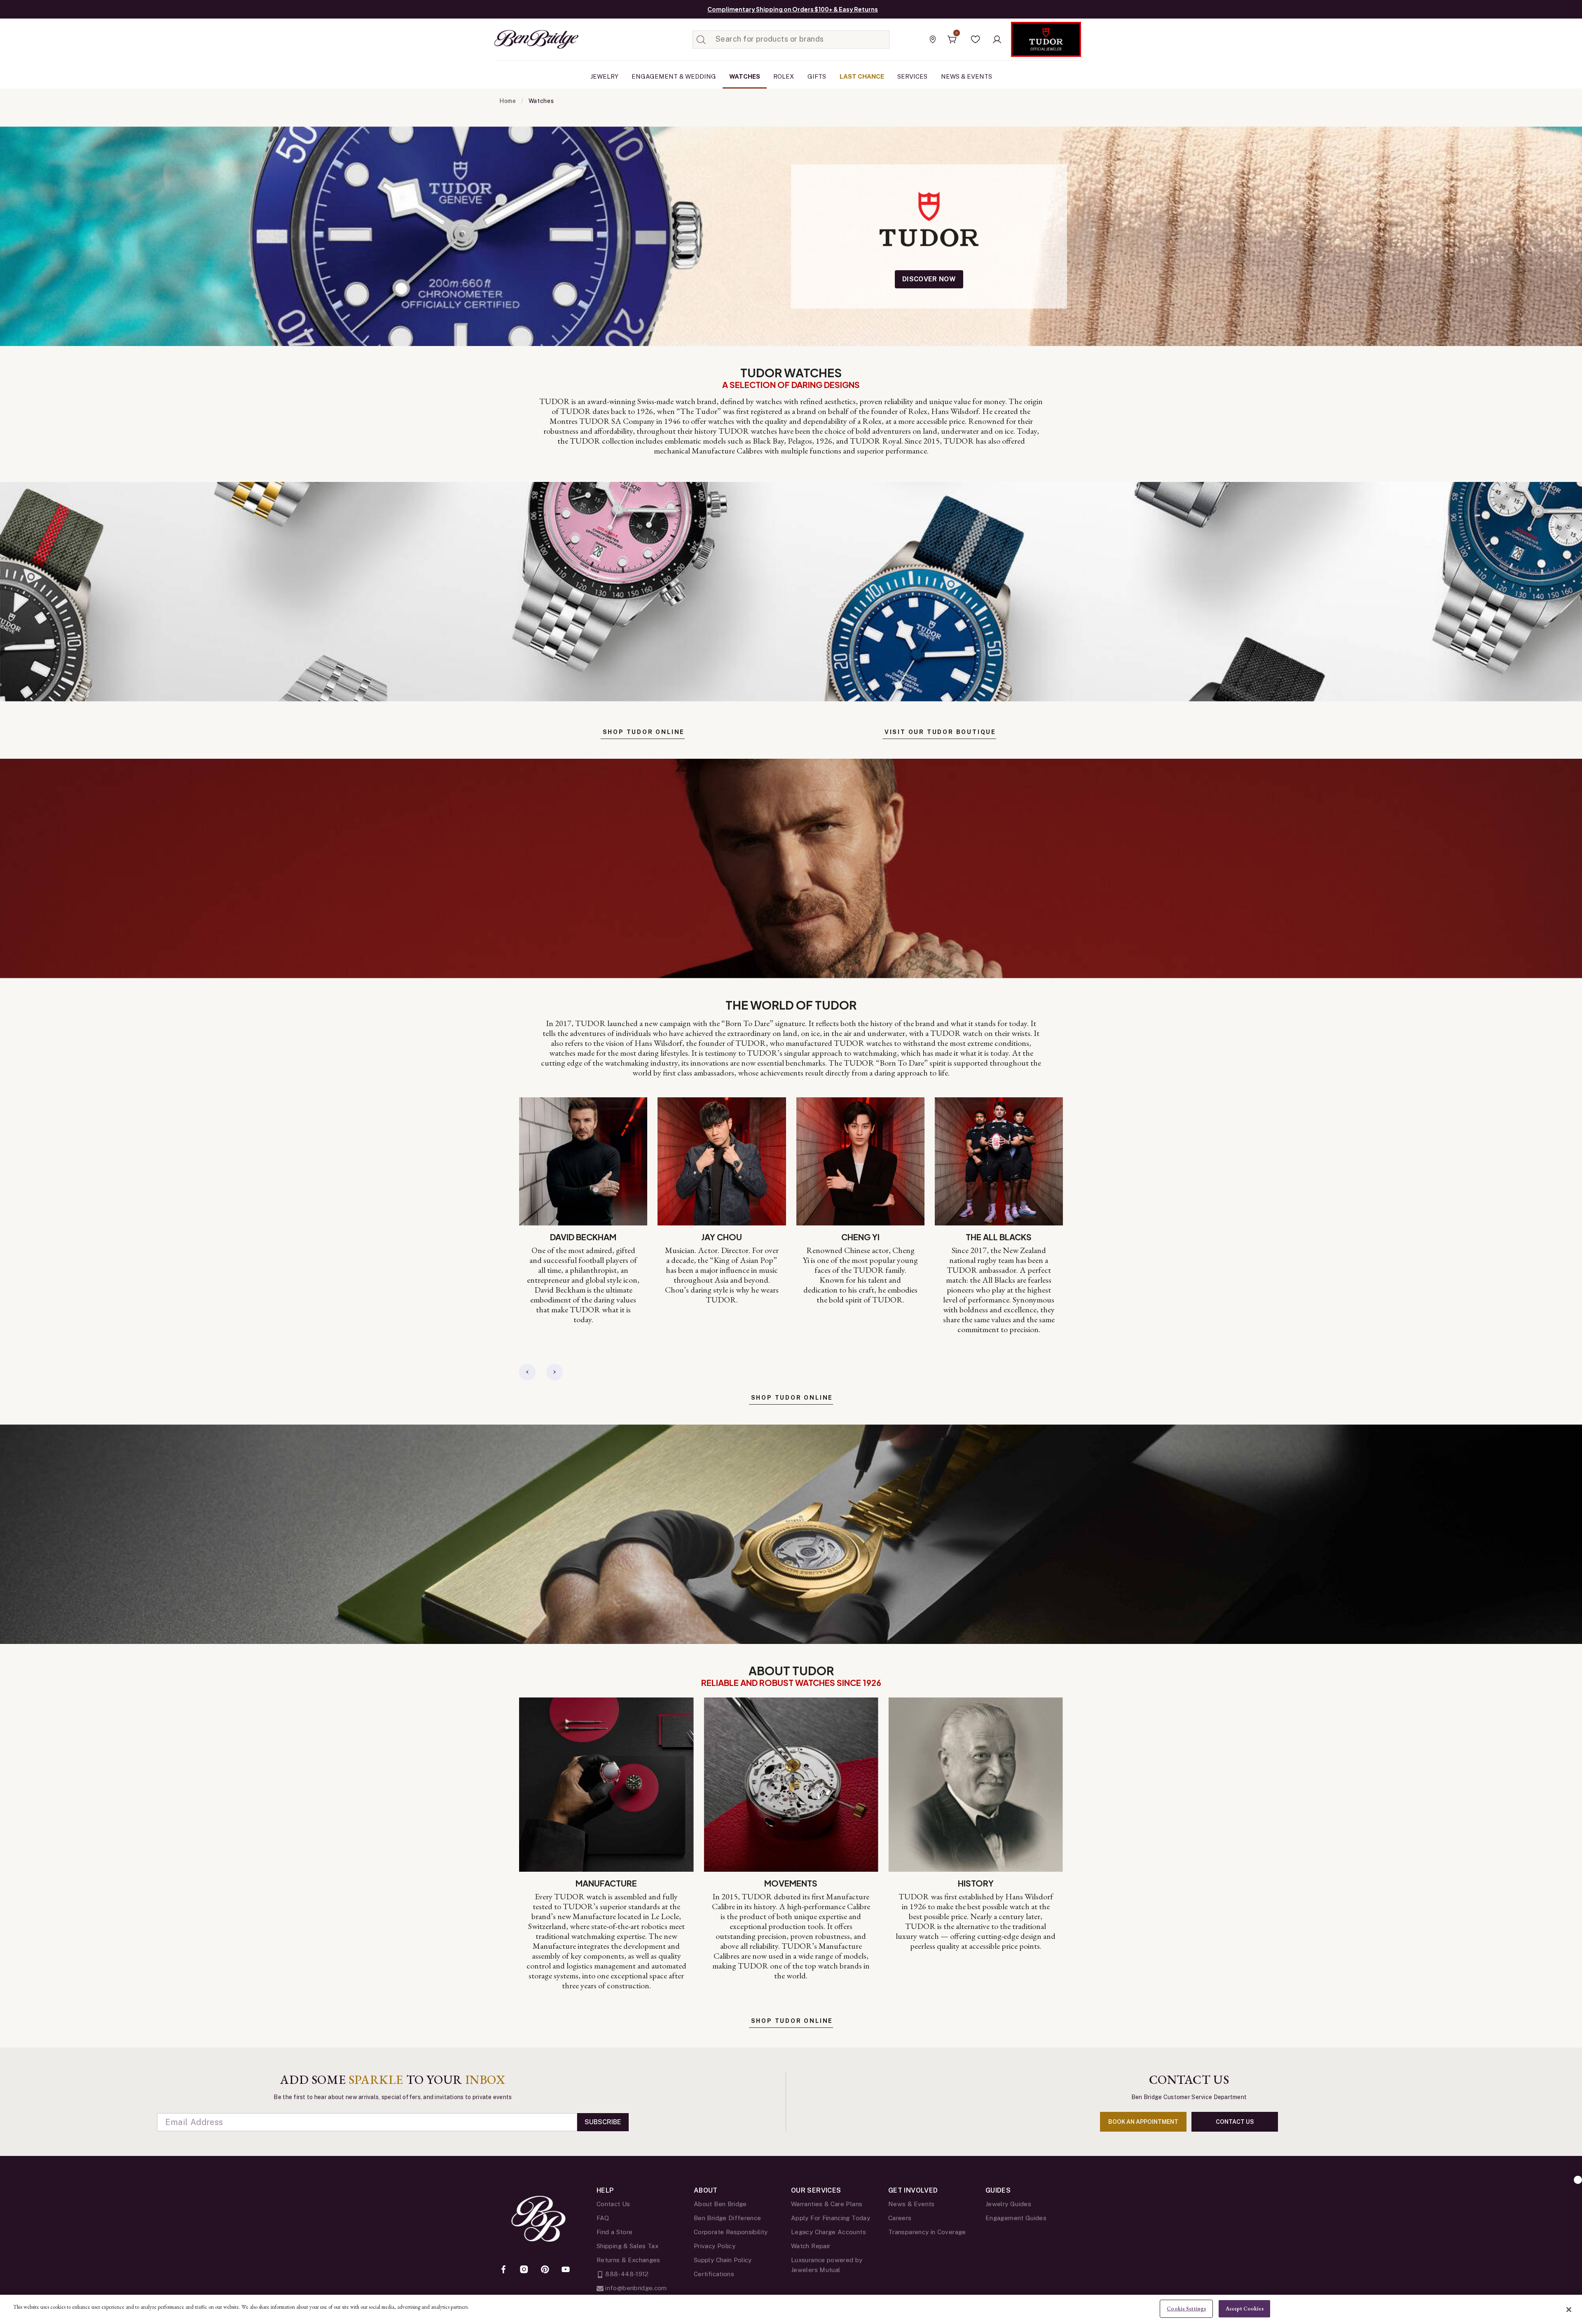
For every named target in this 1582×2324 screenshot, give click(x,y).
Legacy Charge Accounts (828, 2232)
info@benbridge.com (635, 2288)
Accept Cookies (1245, 2309)
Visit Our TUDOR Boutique (940, 732)
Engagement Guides (1016, 2218)
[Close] (1569, 2310)
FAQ (603, 2218)
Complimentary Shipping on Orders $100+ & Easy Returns (793, 9)
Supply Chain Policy (723, 2260)
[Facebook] (503, 2270)
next (555, 1372)
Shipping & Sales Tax (627, 2246)
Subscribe (603, 2122)
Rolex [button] (784, 76)
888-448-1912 (626, 2274)
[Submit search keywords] (701, 40)
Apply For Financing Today (831, 2218)
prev (527, 1372)
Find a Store (614, 2232)
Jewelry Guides (1008, 2204)
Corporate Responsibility (731, 2232)
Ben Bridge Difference (728, 2218)
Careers (900, 2218)
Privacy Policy (715, 2246)
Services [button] (912, 76)
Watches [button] (745, 76)
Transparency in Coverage (927, 2232)
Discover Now (929, 279)
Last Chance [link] (862, 76)
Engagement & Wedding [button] (674, 76)
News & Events (912, 2204)
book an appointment (1143, 2122)
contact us (1235, 2122)
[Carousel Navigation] (541, 1372)
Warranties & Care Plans (827, 2204)
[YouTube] (566, 2270)
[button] (976, 40)
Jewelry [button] (604, 76)
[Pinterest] (545, 2270)
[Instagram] (524, 2270)
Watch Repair (811, 2246)
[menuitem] (604, 77)
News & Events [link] (967, 76)
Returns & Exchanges (628, 2260)
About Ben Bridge (720, 2204)
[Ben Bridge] (521, 39)
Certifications (714, 2274)
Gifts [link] (817, 76)
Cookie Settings (1186, 2309)
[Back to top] (1578, 2180)
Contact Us (613, 2204)
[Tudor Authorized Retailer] (1046, 39)
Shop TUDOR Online (644, 732)
